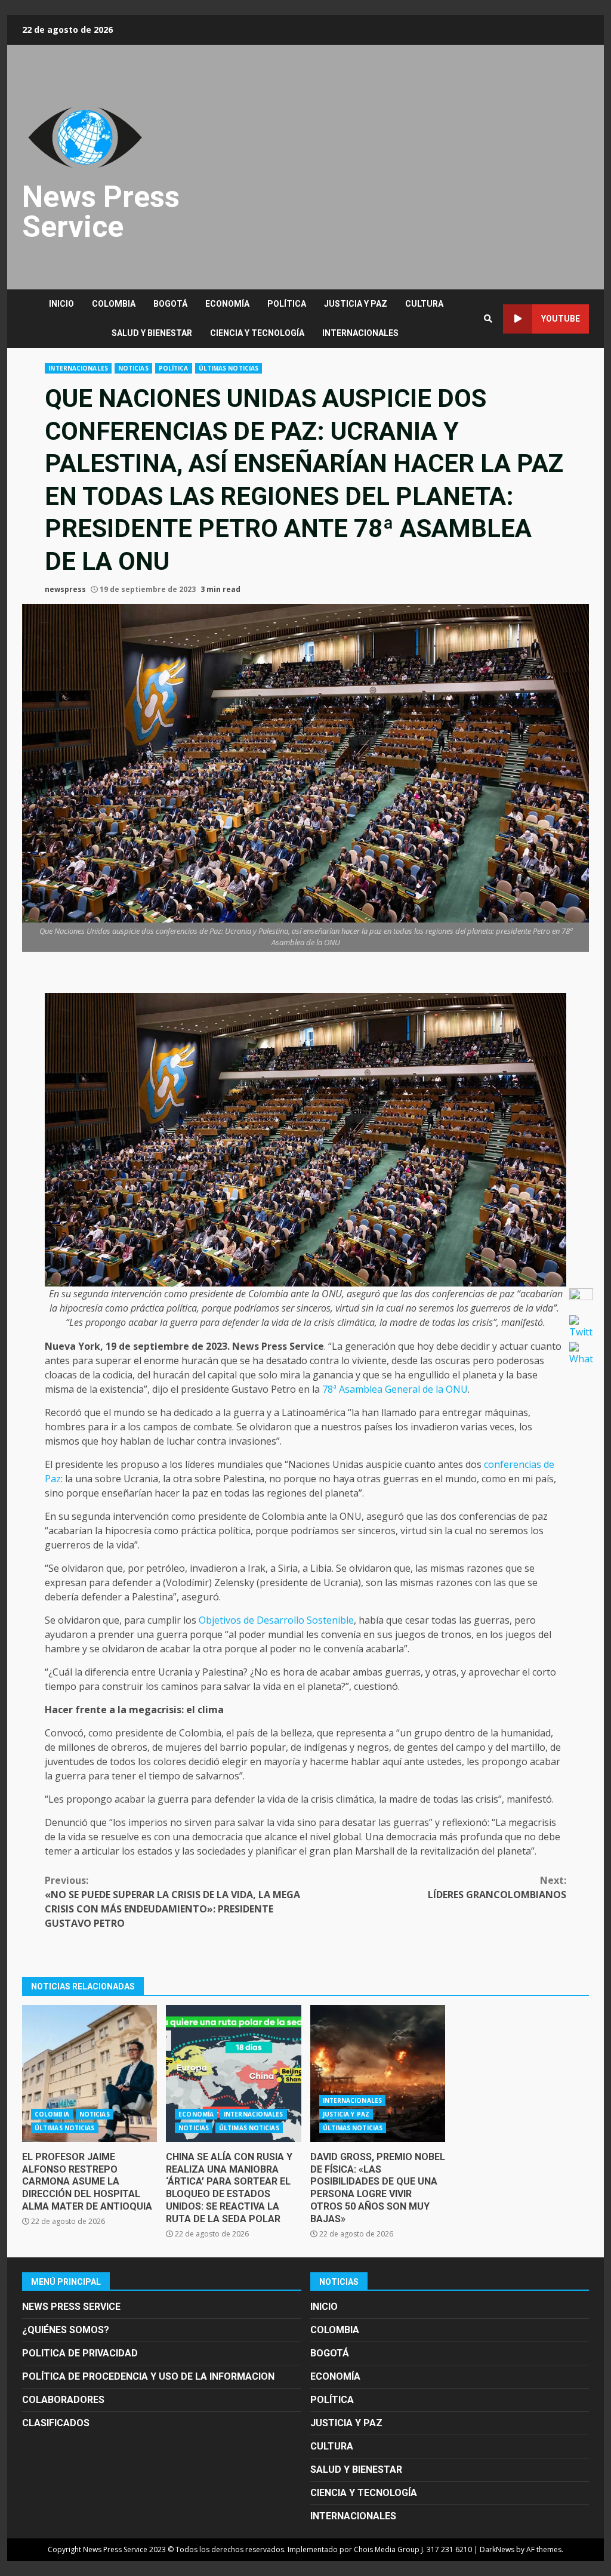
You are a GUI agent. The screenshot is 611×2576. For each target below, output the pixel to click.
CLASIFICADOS (56, 2423)
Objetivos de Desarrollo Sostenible (276, 1620)
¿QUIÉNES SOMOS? (66, 2330)
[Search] (488, 319)
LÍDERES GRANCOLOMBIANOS (497, 1887)
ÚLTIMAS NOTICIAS (229, 368)
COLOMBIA (114, 304)
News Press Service (101, 212)
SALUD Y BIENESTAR (152, 333)
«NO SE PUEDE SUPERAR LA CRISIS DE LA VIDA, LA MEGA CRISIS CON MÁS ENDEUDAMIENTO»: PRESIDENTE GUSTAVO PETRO (172, 1902)
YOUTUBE (561, 319)
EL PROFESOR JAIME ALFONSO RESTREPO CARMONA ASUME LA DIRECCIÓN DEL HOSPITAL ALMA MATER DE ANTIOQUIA (90, 2074)
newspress (65, 589)
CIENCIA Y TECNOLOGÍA (257, 333)
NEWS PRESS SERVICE (71, 2307)
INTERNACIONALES (360, 333)
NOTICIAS (133, 368)
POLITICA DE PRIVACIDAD (80, 2353)
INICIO (61, 304)
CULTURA (424, 304)
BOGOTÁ (170, 304)
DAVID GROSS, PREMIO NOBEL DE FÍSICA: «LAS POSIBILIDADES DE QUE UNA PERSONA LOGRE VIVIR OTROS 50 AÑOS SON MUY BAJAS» (378, 2074)
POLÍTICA (287, 304)
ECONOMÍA (227, 304)
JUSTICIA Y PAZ (356, 304)
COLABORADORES (63, 2400)
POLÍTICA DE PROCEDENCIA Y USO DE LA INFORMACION (148, 2376)
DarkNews (497, 2549)
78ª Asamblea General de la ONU (395, 1389)
